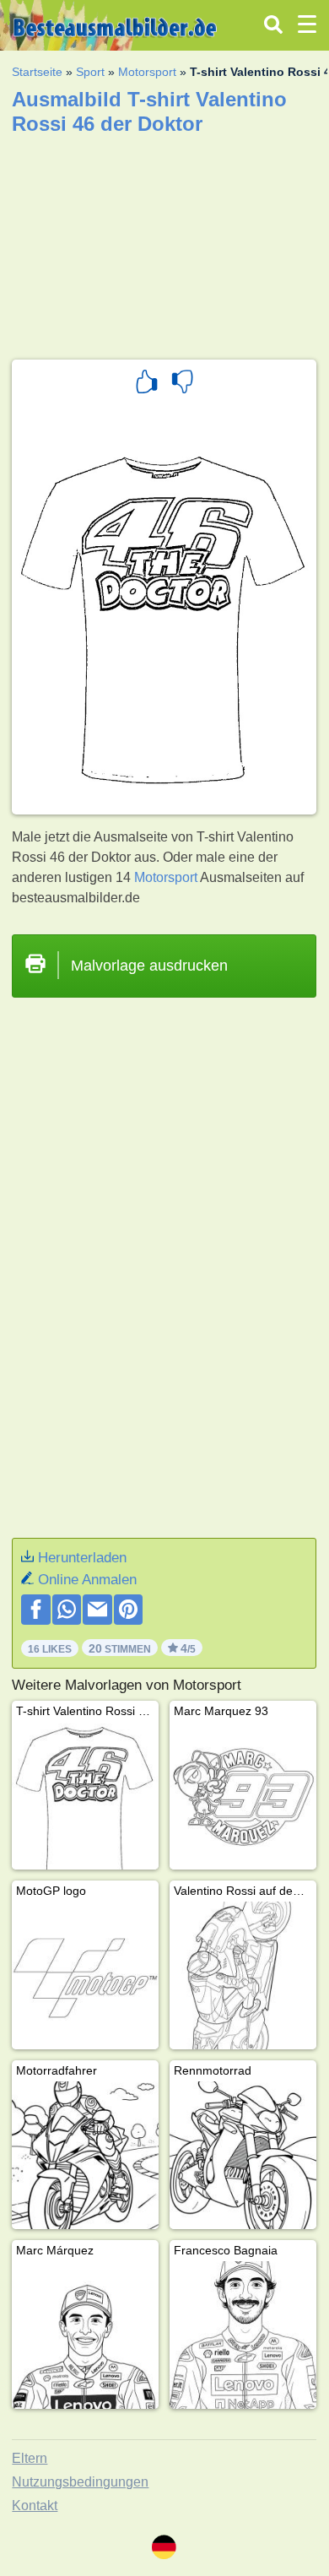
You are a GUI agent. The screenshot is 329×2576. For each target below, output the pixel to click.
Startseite (37, 72)
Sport (90, 72)
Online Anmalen (87, 1580)
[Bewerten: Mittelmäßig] (182, 384)
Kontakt (35, 2506)
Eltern (30, 2458)
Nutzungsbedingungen (80, 2482)
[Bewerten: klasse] (147, 384)
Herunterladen (82, 1558)
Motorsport (147, 72)
